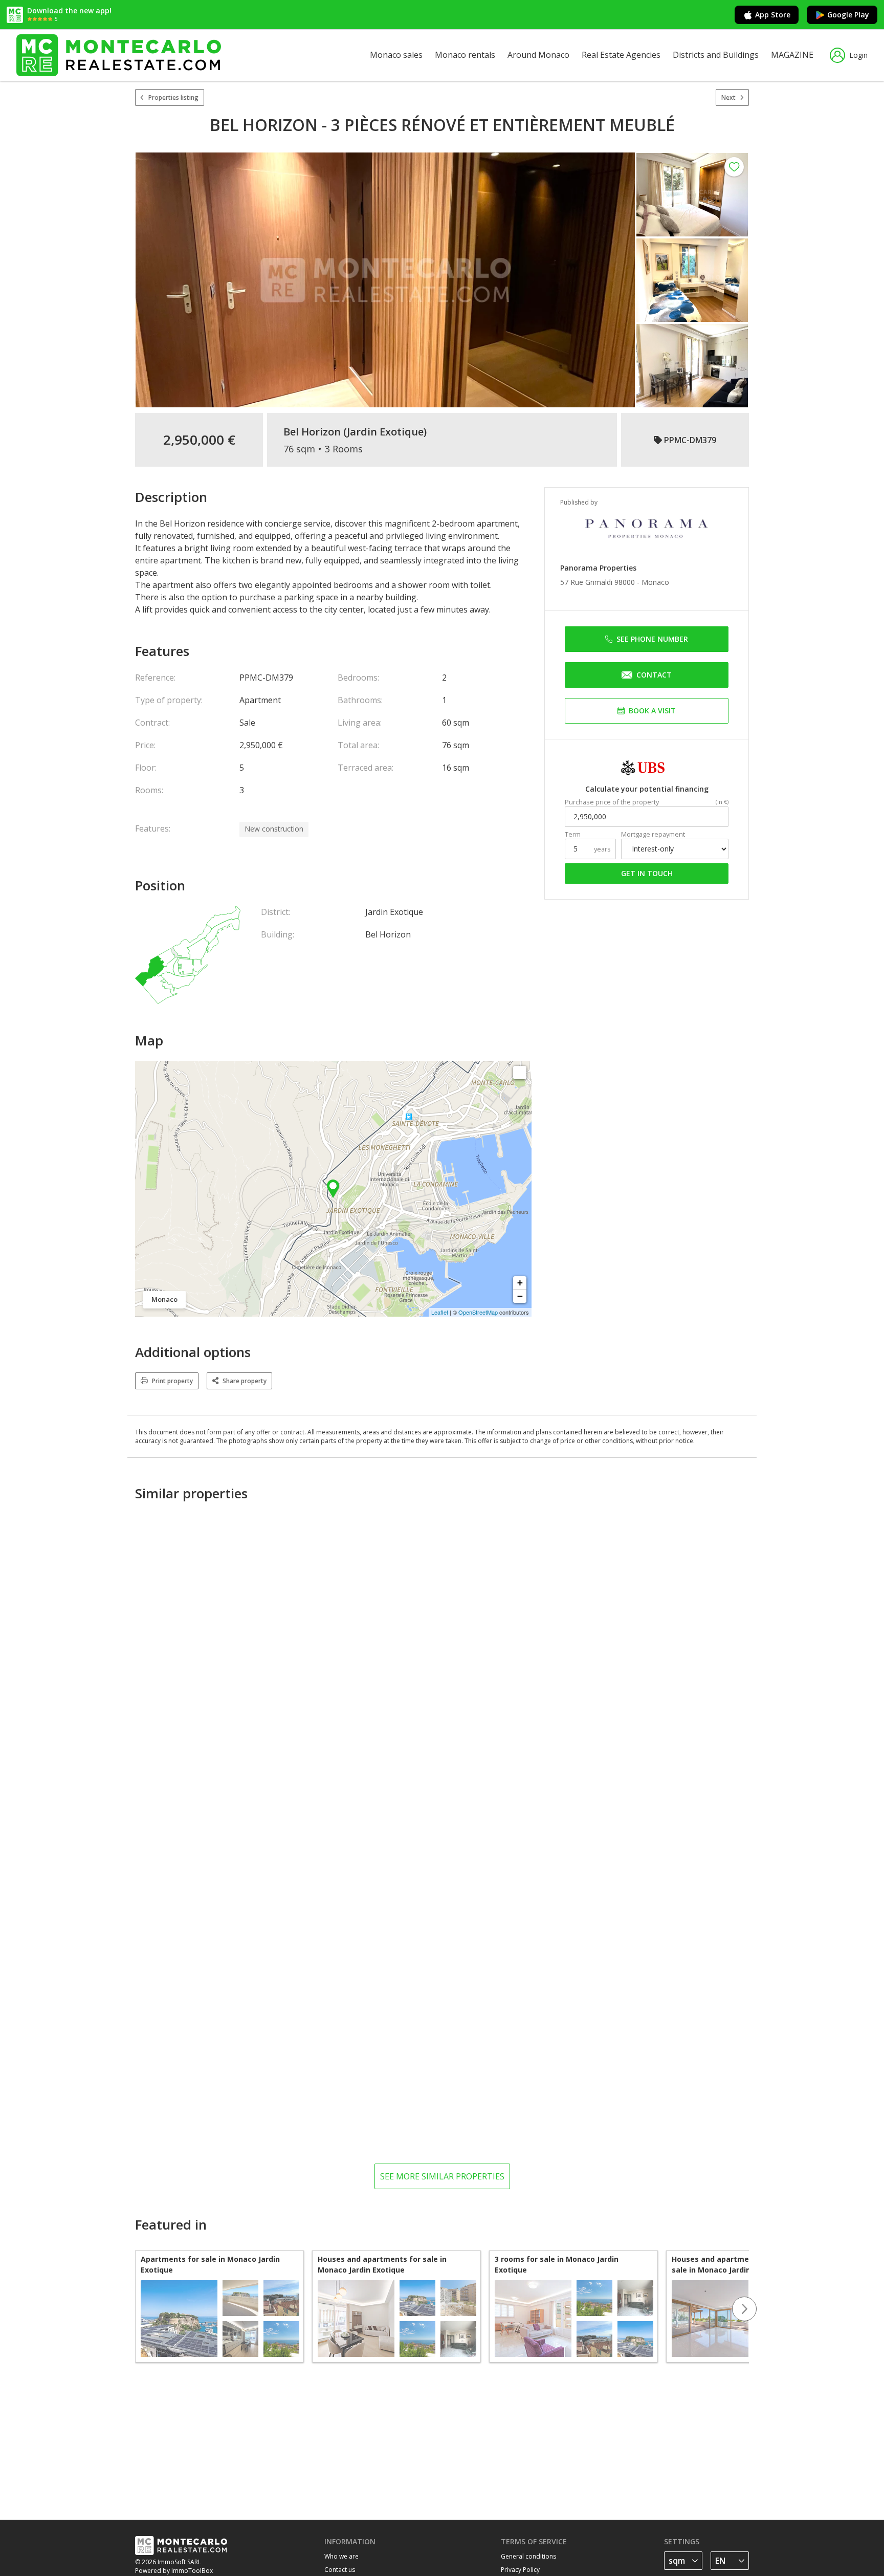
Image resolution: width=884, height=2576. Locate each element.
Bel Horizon (312, 432)
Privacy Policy (520, 2570)
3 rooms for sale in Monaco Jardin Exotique (557, 2264)
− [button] (520, 1296)
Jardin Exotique (385, 432)
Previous (135, 2309)
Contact (654, 675)
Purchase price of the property (612, 802)
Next (728, 97)
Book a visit (652, 711)
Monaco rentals (465, 55)
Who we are (341, 2556)
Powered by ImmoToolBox (174, 2571)
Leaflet (440, 1312)
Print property (172, 1381)
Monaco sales (396, 55)
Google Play (848, 15)
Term (573, 834)
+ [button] (520, 1283)
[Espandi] (520, 1073)
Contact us (340, 2570)
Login (858, 55)
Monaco (655, 582)
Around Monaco (538, 55)
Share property (245, 1381)
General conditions (528, 2556)
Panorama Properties (598, 568)
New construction (274, 829)
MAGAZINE (792, 55)
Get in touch (647, 873)
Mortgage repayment (653, 834)
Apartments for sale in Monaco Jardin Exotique (210, 2264)
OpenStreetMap (478, 1312)
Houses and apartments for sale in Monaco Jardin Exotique (382, 2264)
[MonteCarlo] (119, 55)
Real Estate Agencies (621, 55)
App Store (773, 15)
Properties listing (173, 97)
